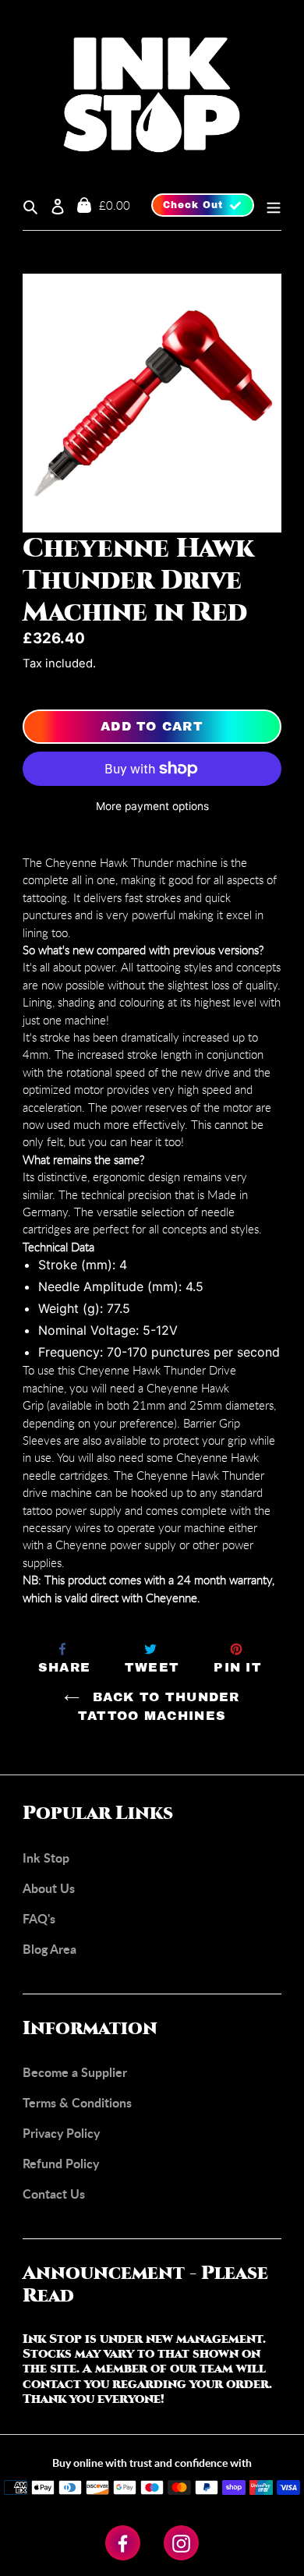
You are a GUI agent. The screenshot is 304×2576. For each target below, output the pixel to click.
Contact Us (54, 2194)
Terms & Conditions (77, 2102)
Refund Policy (61, 2163)
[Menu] (268, 205)
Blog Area (49, 1949)
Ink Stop (46, 1858)
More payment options (152, 806)
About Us (49, 1888)
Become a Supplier (75, 2072)
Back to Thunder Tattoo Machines (159, 1706)
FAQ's (39, 1918)
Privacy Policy (61, 2133)
